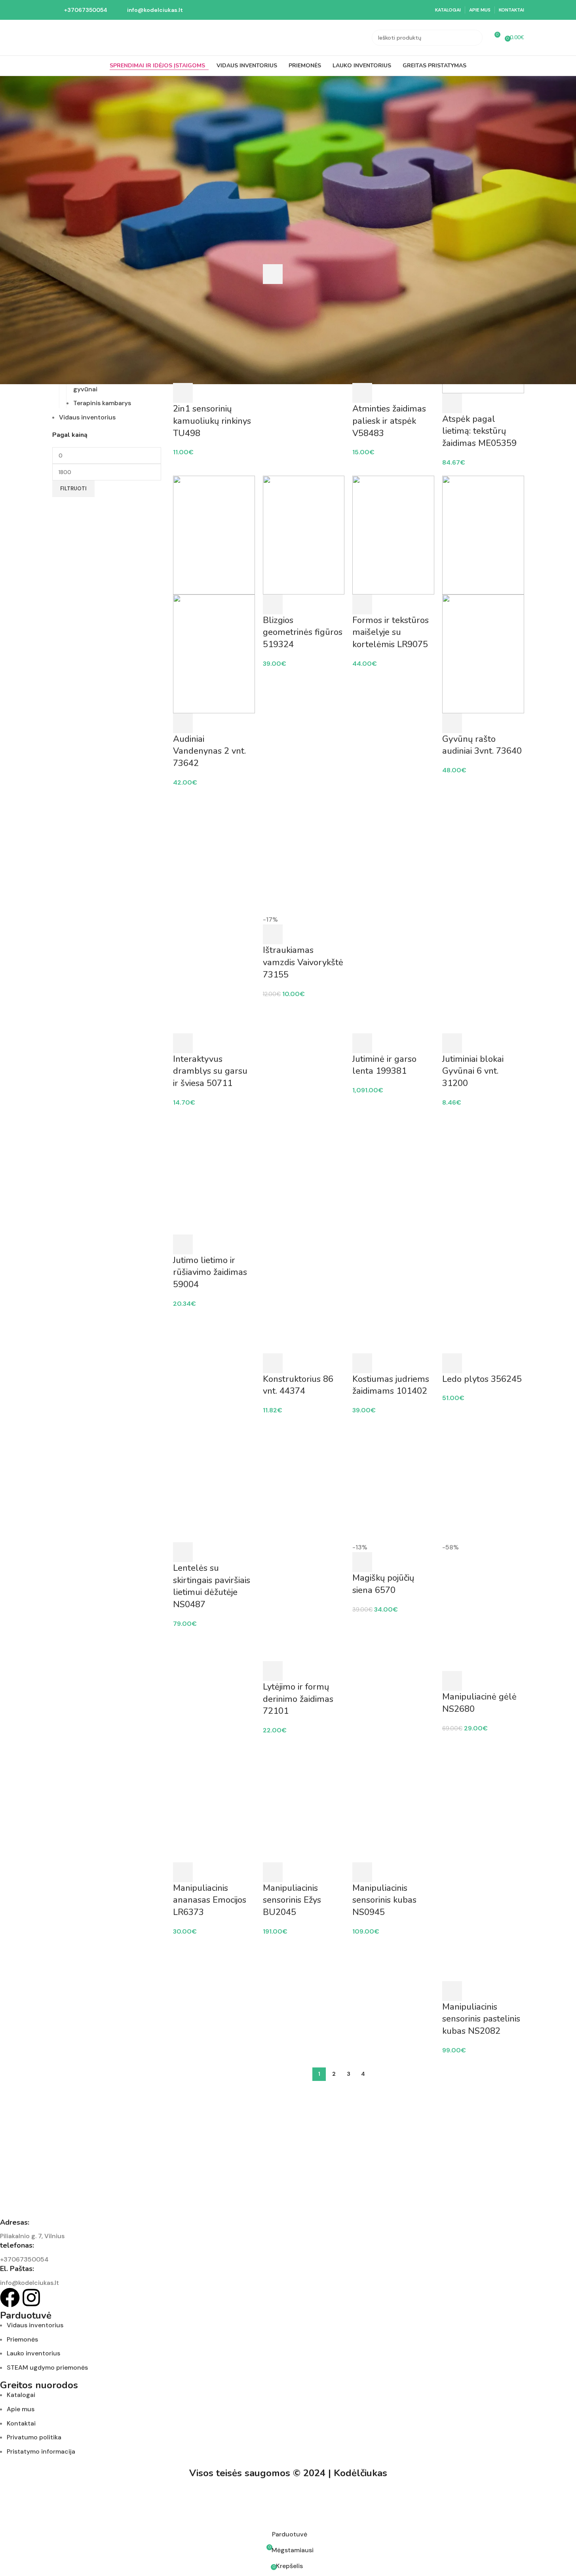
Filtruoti (73, 489)
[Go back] (62, 88)
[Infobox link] (80, 10)
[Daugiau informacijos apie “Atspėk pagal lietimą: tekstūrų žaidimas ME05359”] (452, 403)
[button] (183, 393)
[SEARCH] (475, 38)
